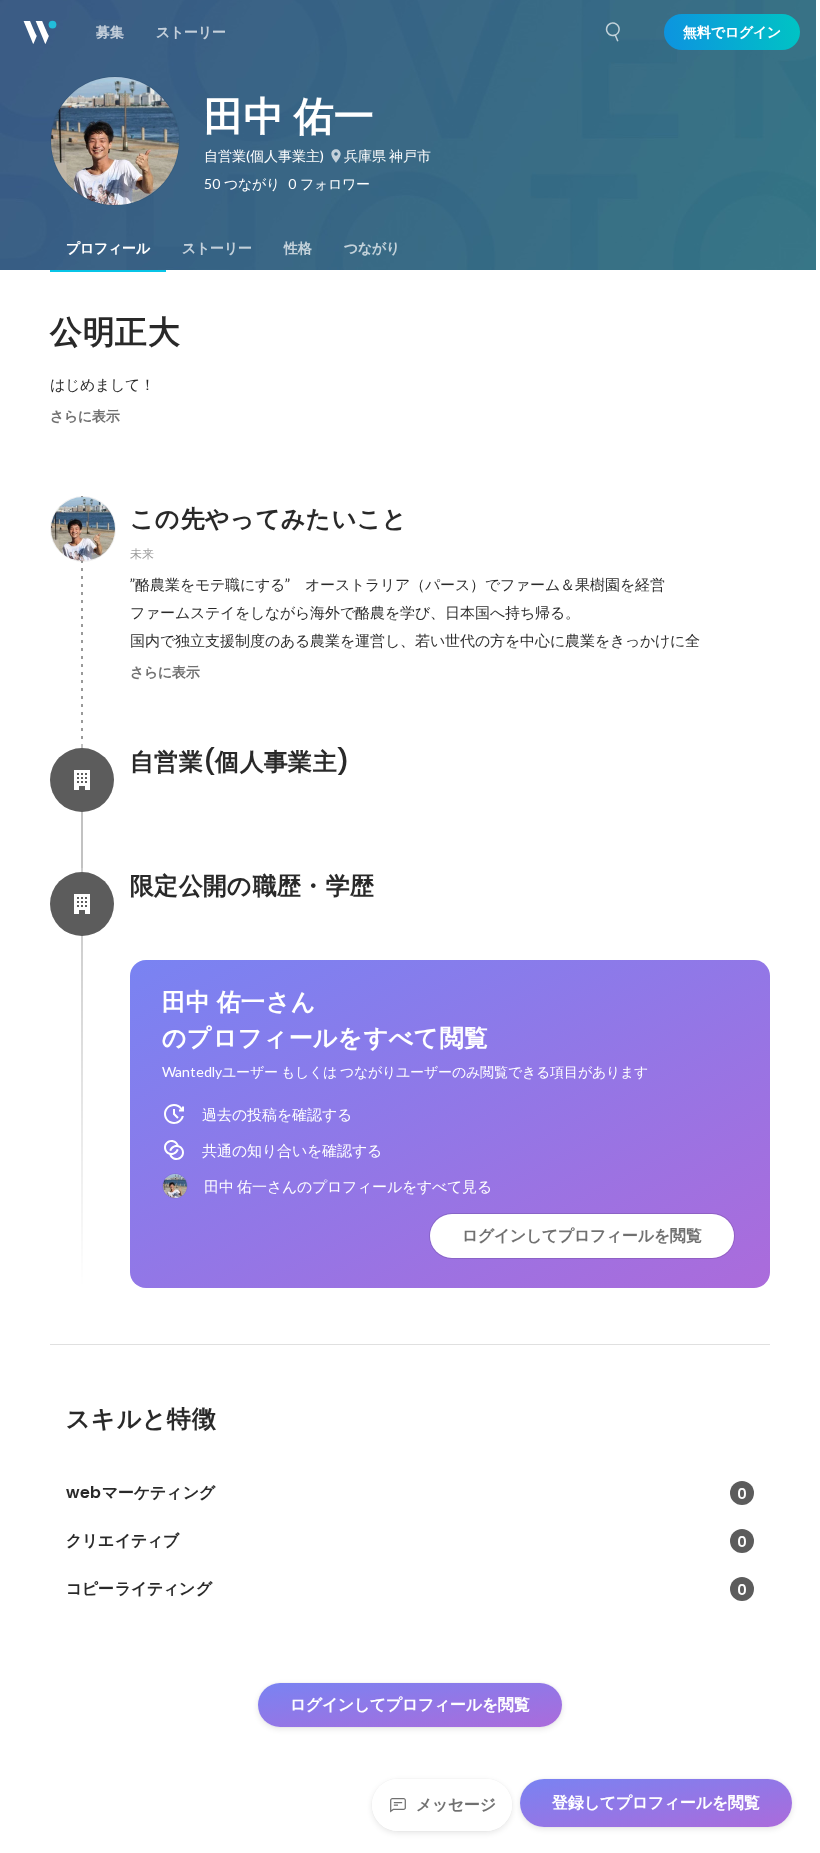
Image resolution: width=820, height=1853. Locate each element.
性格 (298, 248)
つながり (372, 248)
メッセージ (456, 1804)
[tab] (108, 248)
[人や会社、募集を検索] (614, 32)
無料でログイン (732, 32)
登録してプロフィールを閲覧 (656, 1802)
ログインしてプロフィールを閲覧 (582, 1235)
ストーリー (217, 248)
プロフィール (108, 248)
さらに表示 (85, 416)
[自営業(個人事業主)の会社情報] (82, 780)
